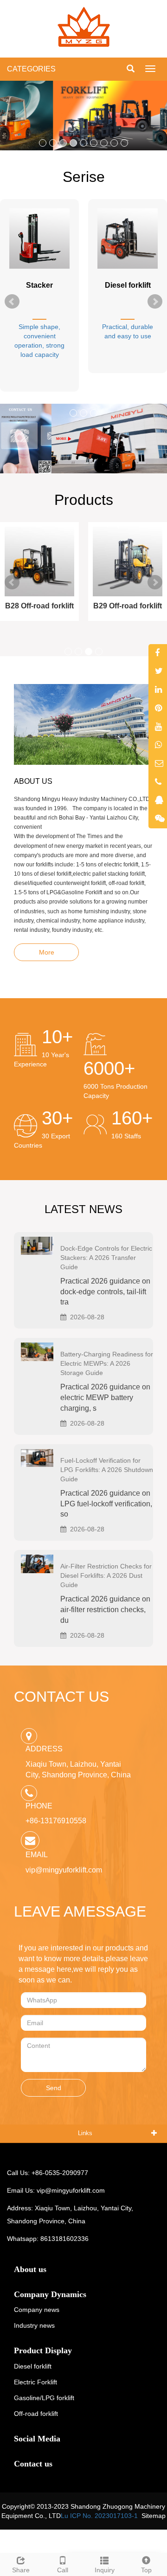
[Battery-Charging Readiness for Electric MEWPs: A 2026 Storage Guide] (37, 1351)
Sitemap (154, 2516)
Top (146, 2570)
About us (30, 2269)
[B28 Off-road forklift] (39, 562)
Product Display (43, 2350)
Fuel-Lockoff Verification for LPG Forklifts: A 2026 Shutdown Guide (107, 1470)
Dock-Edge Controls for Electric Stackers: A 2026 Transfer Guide (106, 1258)
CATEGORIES (31, 69)
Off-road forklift (36, 2414)
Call (63, 2570)
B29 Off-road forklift (128, 606)
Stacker (39, 285)
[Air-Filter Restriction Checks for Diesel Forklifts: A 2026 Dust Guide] (37, 1563)
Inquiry (105, 2570)
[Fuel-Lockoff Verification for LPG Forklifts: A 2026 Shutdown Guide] (37, 1457)
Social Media (37, 2439)
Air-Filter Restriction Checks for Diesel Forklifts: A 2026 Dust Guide (106, 1575)
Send (54, 2088)
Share (21, 2570)
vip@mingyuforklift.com (64, 1870)
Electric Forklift (35, 2382)
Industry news (34, 2325)
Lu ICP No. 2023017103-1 (99, 2516)
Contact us (33, 2464)
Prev (12, 302)
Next (155, 302)
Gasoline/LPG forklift (44, 2398)
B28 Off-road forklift (39, 606)
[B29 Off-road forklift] (128, 562)
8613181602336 (64, 2239)
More (47, 952)
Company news (37, 2310)
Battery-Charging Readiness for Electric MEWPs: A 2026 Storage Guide (107, 1363)
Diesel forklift (128, 285)
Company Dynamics (50, 2294)
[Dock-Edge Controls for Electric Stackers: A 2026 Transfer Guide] (37, 1245)
